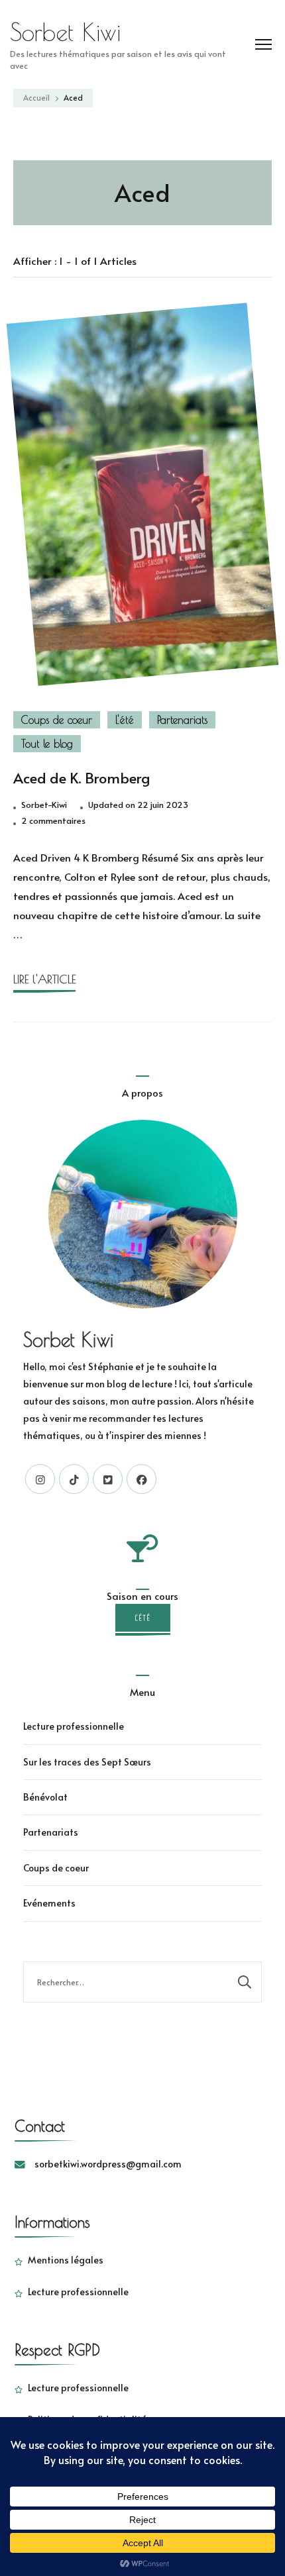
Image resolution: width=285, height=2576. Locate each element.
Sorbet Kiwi (65, 32)
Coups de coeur (57, 720)
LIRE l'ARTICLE (44, 979)
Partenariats (182, 720)
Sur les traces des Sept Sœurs (87, 1762)
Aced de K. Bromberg (82, 777)
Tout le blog (47, 744)
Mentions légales (66, 2260)
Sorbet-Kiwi (44, 805)
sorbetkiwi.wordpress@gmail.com (108, 2164)
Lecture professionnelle (74, 1726)
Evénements (49, 1903)
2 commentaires (53, 821)
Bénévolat (45, 1797)
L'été (125, 720)
